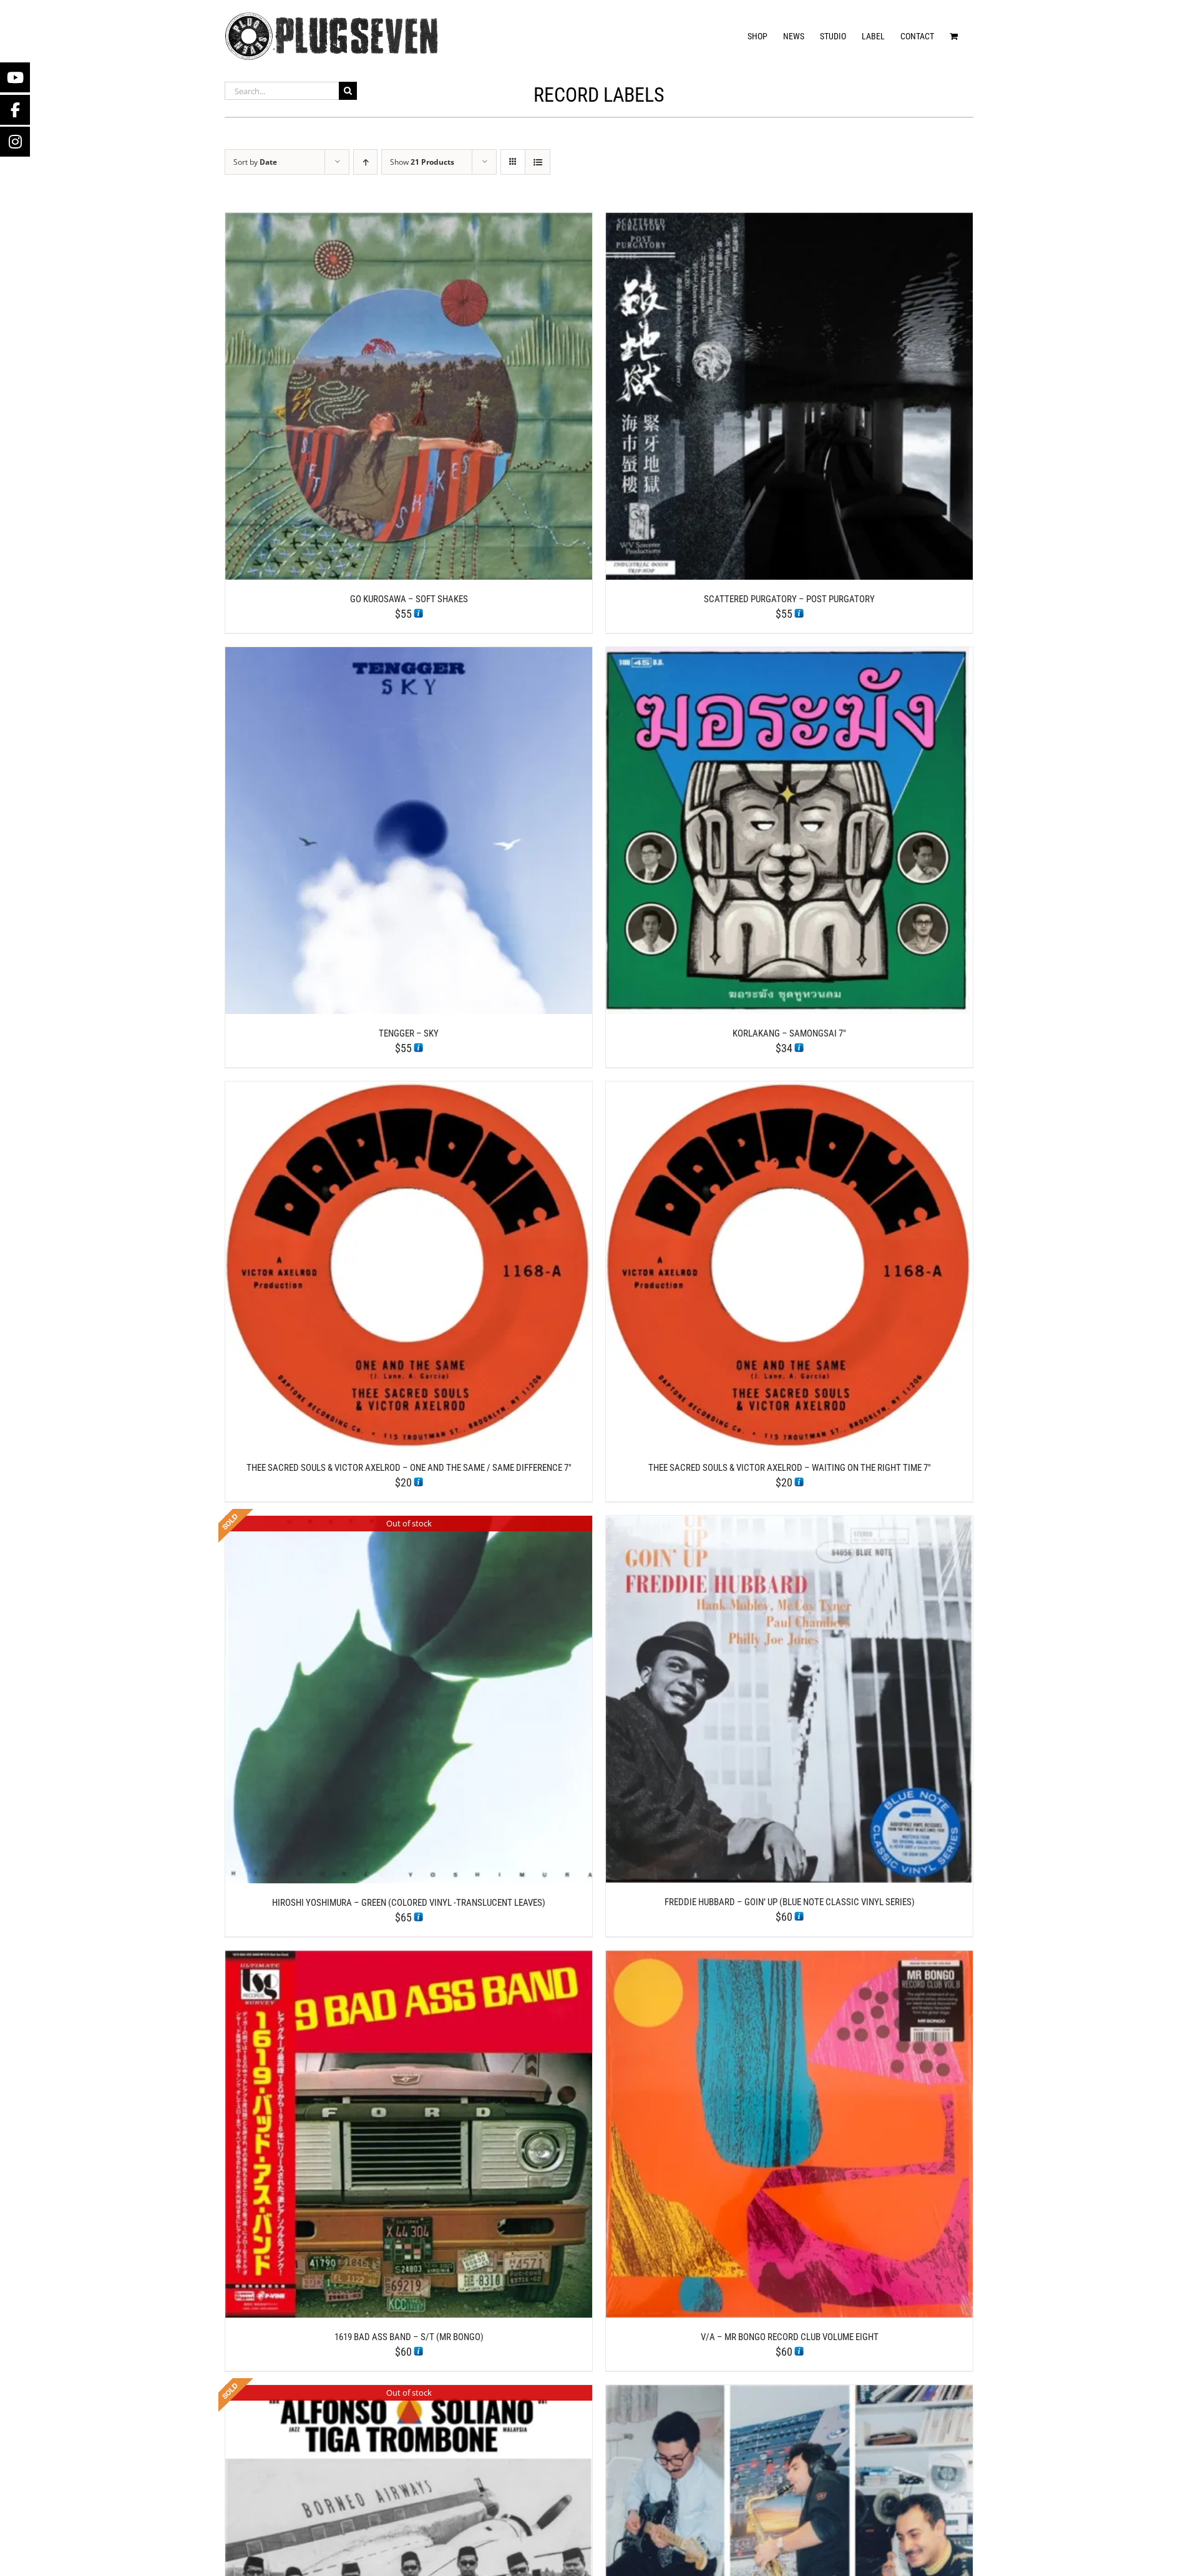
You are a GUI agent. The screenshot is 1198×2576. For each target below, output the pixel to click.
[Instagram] (15, 142)
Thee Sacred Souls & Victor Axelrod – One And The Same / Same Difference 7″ (409, 1468)
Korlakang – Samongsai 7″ (789, 1033)
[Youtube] (15, 77)
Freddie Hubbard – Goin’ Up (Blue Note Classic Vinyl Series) (790, 1902)
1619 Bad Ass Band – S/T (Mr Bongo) (409, 2337)
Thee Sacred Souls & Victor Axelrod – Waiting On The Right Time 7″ (790, 1468)
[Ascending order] (365, 162)
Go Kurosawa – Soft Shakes (409, 599)
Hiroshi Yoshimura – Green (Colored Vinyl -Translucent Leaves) (409, 1903)
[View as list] (538, 162)
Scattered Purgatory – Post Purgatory (789, 599)
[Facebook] (15, 110)
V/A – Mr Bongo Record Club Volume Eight (790, 2337)
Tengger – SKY (409, 1033)
